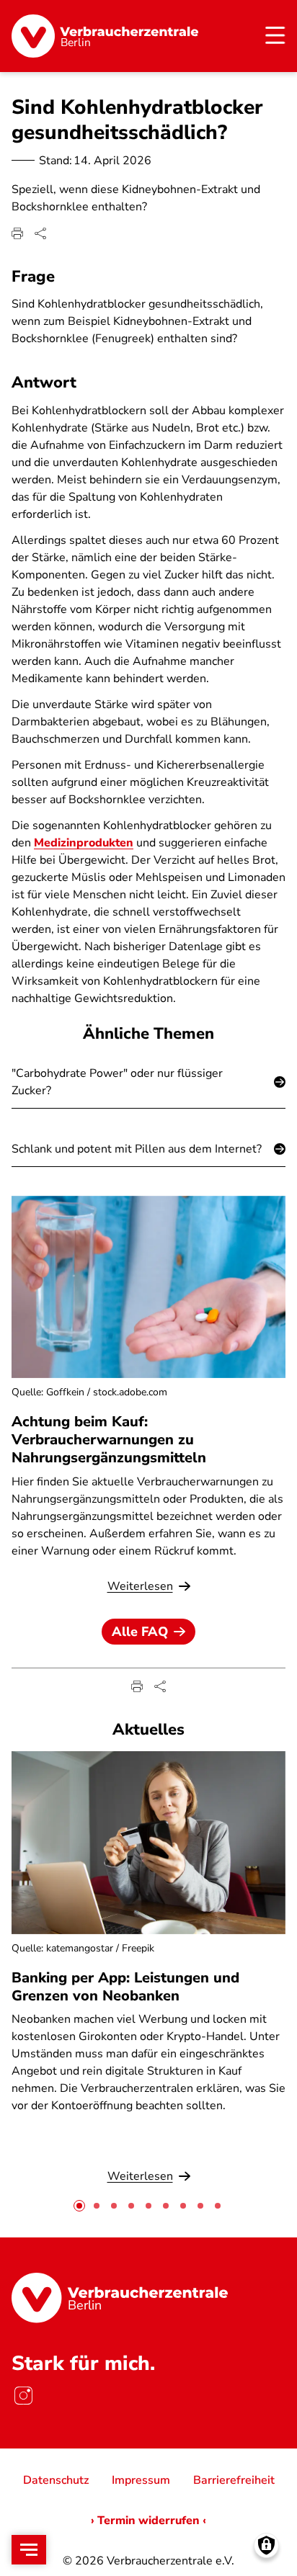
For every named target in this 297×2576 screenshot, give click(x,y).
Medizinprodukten (84, 843)
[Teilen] (40, 233)
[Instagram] (23, 2395)
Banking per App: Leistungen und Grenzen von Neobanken (125, 1987)
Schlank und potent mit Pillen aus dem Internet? (137, 1149)
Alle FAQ (140, 1632)
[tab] (79, 2206)
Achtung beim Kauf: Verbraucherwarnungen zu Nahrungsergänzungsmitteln (109, 1440)
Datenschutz (56, 2480)
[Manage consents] (266, 2545)
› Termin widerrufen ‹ (148, 2521)
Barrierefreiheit (234, 2480)
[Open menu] (29, 2550)
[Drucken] (17, 233)
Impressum (141, 2480)
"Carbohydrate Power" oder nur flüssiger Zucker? (117, 1082)
